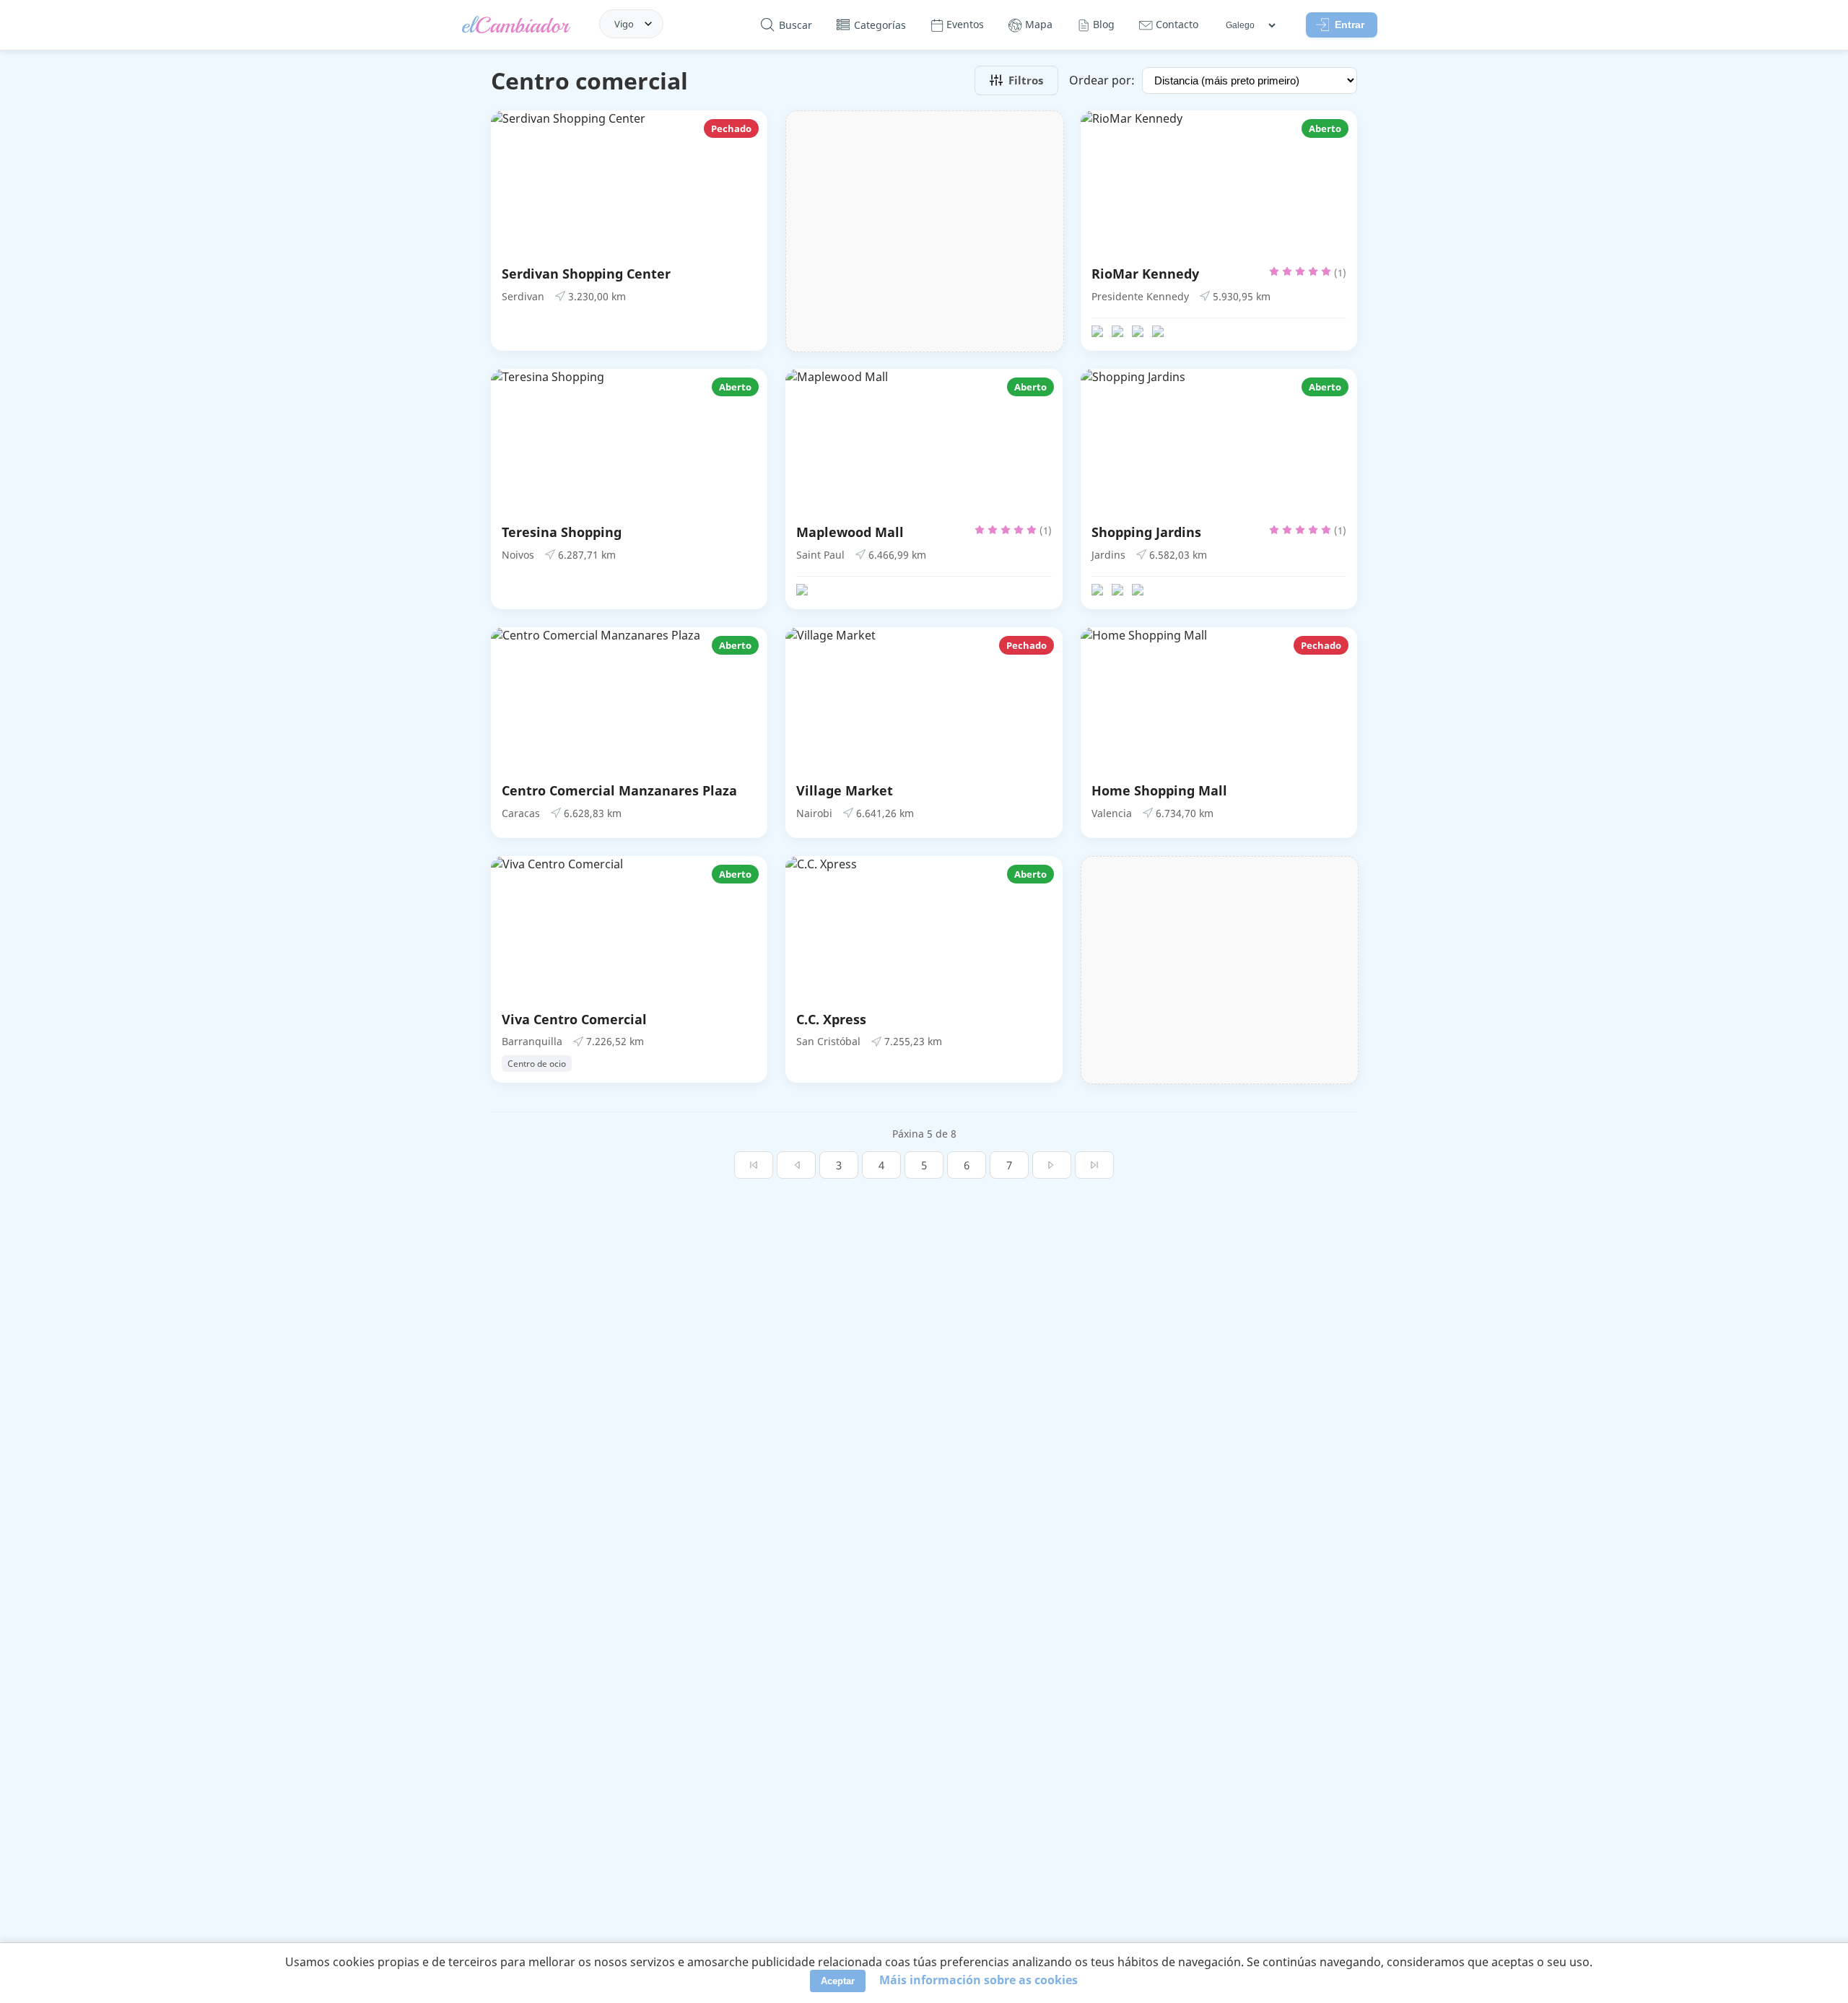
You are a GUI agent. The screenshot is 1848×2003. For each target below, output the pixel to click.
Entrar (1350, 25)
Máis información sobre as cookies (979, 1980)
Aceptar (838, 1981)
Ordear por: (1102, 80)
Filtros (1026, 80)
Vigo (624, 24)
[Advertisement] (924, 231)
